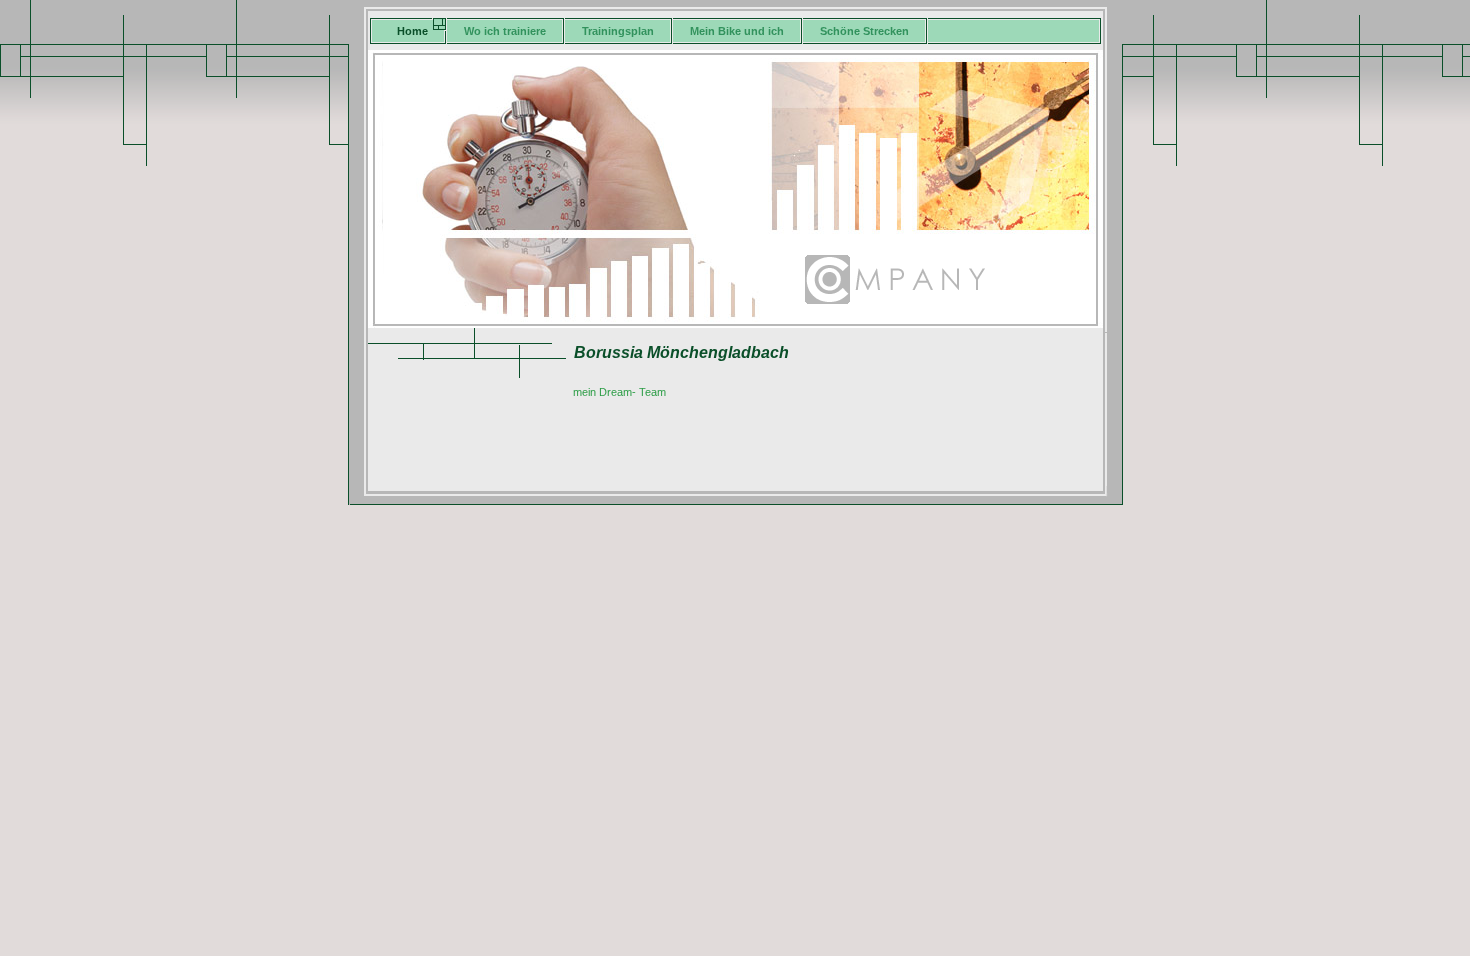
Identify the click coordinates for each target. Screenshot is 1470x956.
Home (412, 31)
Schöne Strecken (864, 31)
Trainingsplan (618, 31)
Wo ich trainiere (505, 31)
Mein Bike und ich (737, 31)
